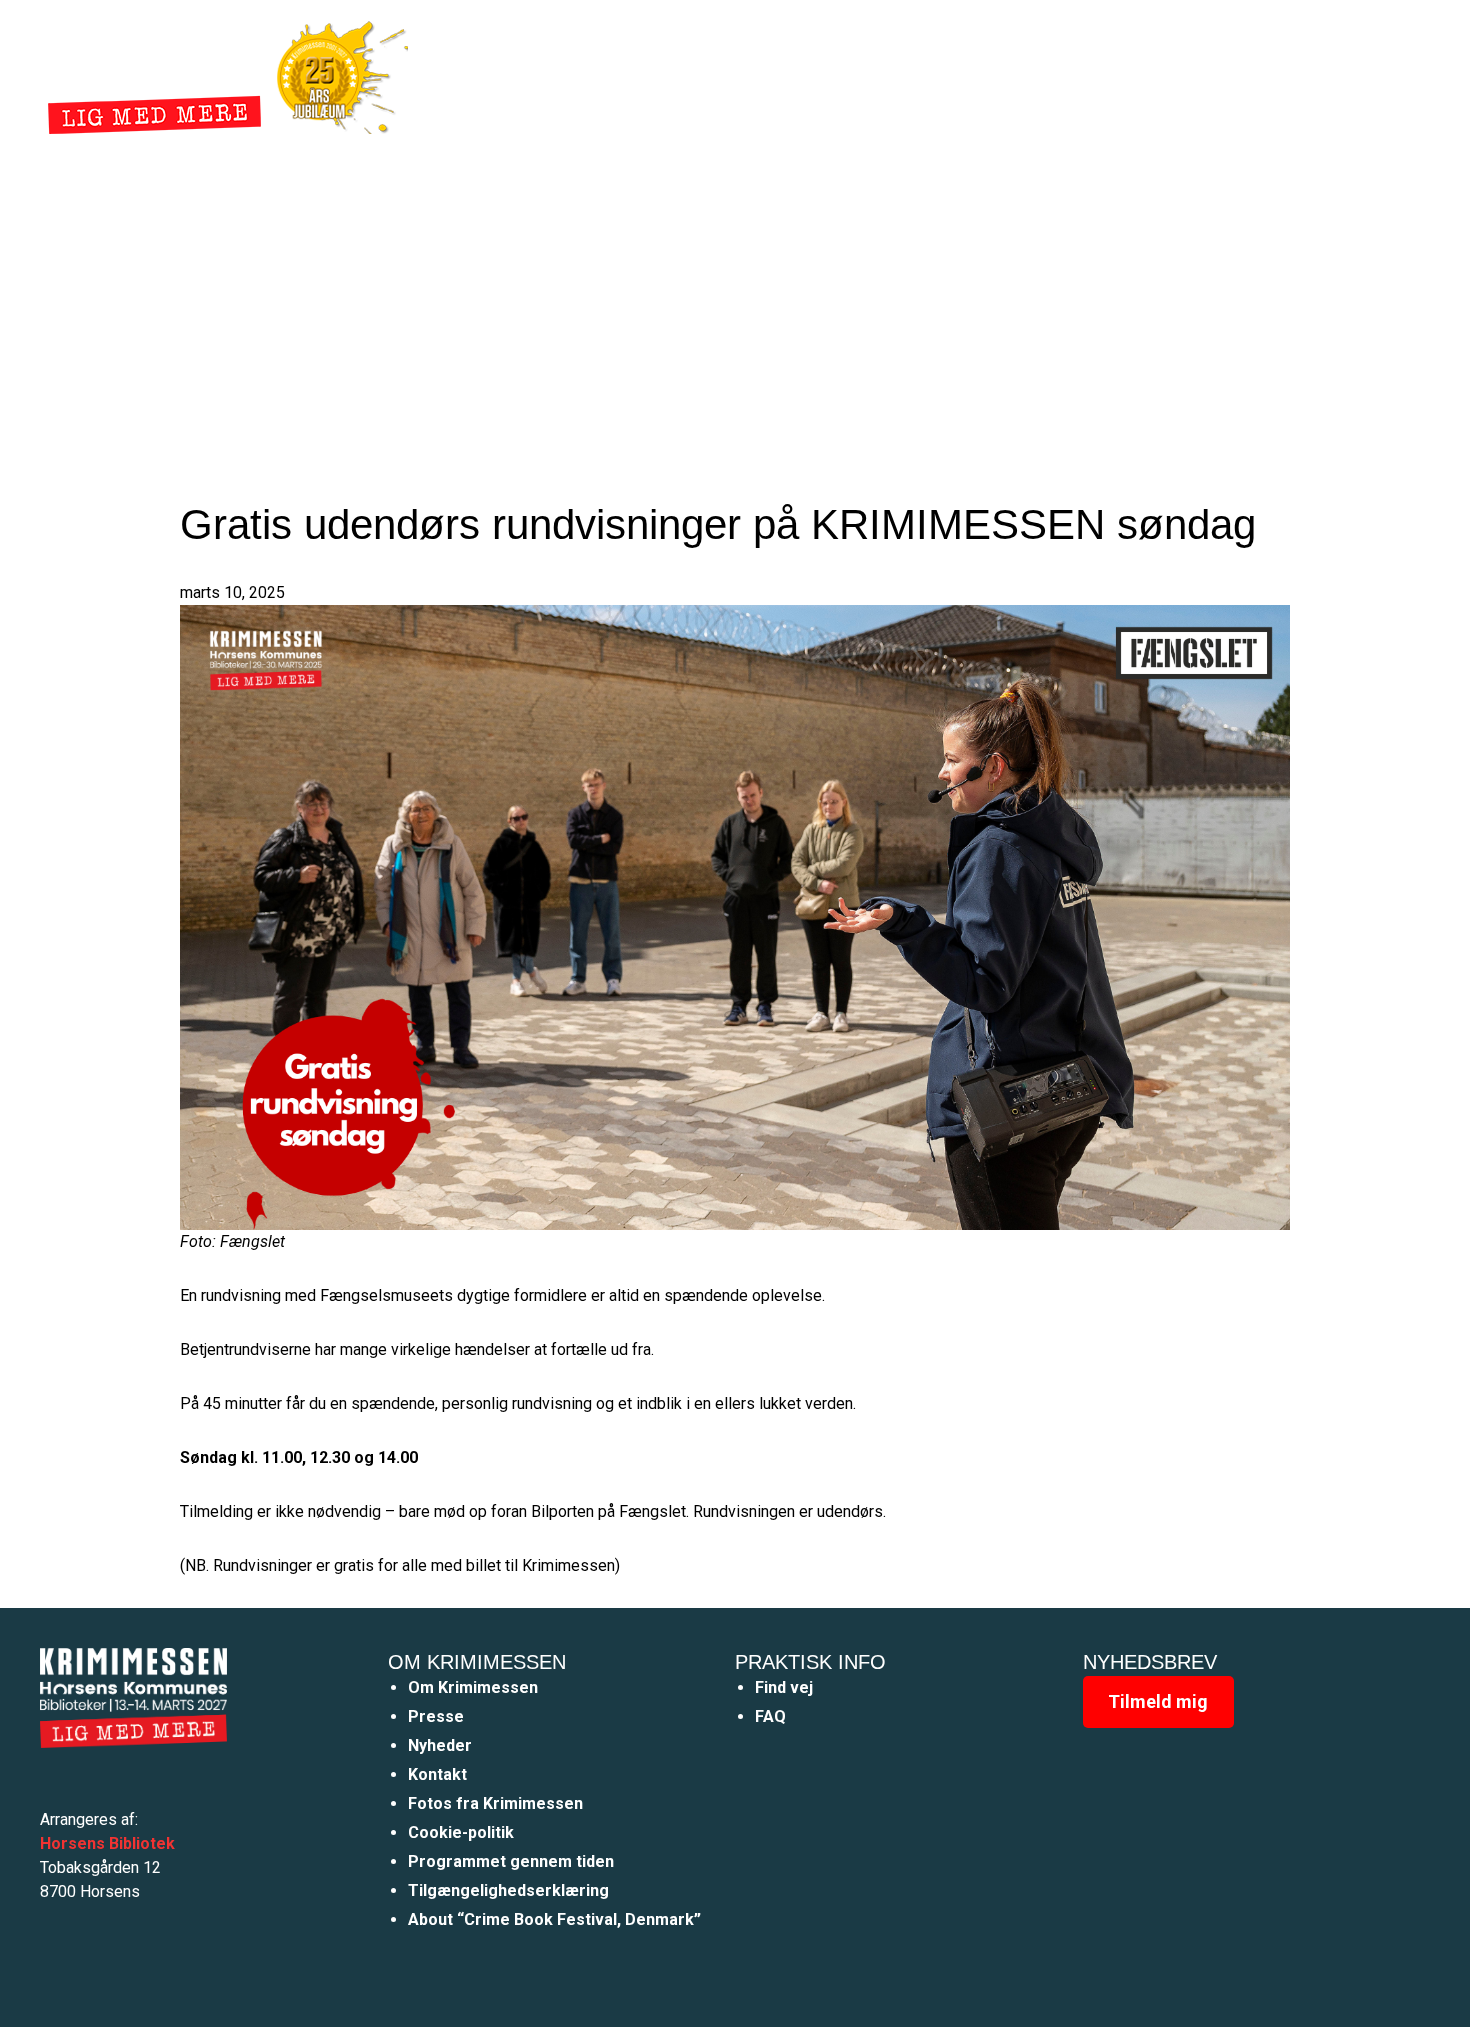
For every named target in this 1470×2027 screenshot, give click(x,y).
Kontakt (437, 1774)
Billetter (1073, 73)
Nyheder (821, 73)
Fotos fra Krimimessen (495, 1803)
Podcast (977, 73)
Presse (436, 1716)
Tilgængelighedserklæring (508, 1890)
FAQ (770, 1716)
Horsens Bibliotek (107, 1843)
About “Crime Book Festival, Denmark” (554, 1919)
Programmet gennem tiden (511, 1861)
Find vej (784, 1687)
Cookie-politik (461, 1832)
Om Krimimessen (473, 1687)
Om (899, 73)
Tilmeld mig (1158, 1701)
